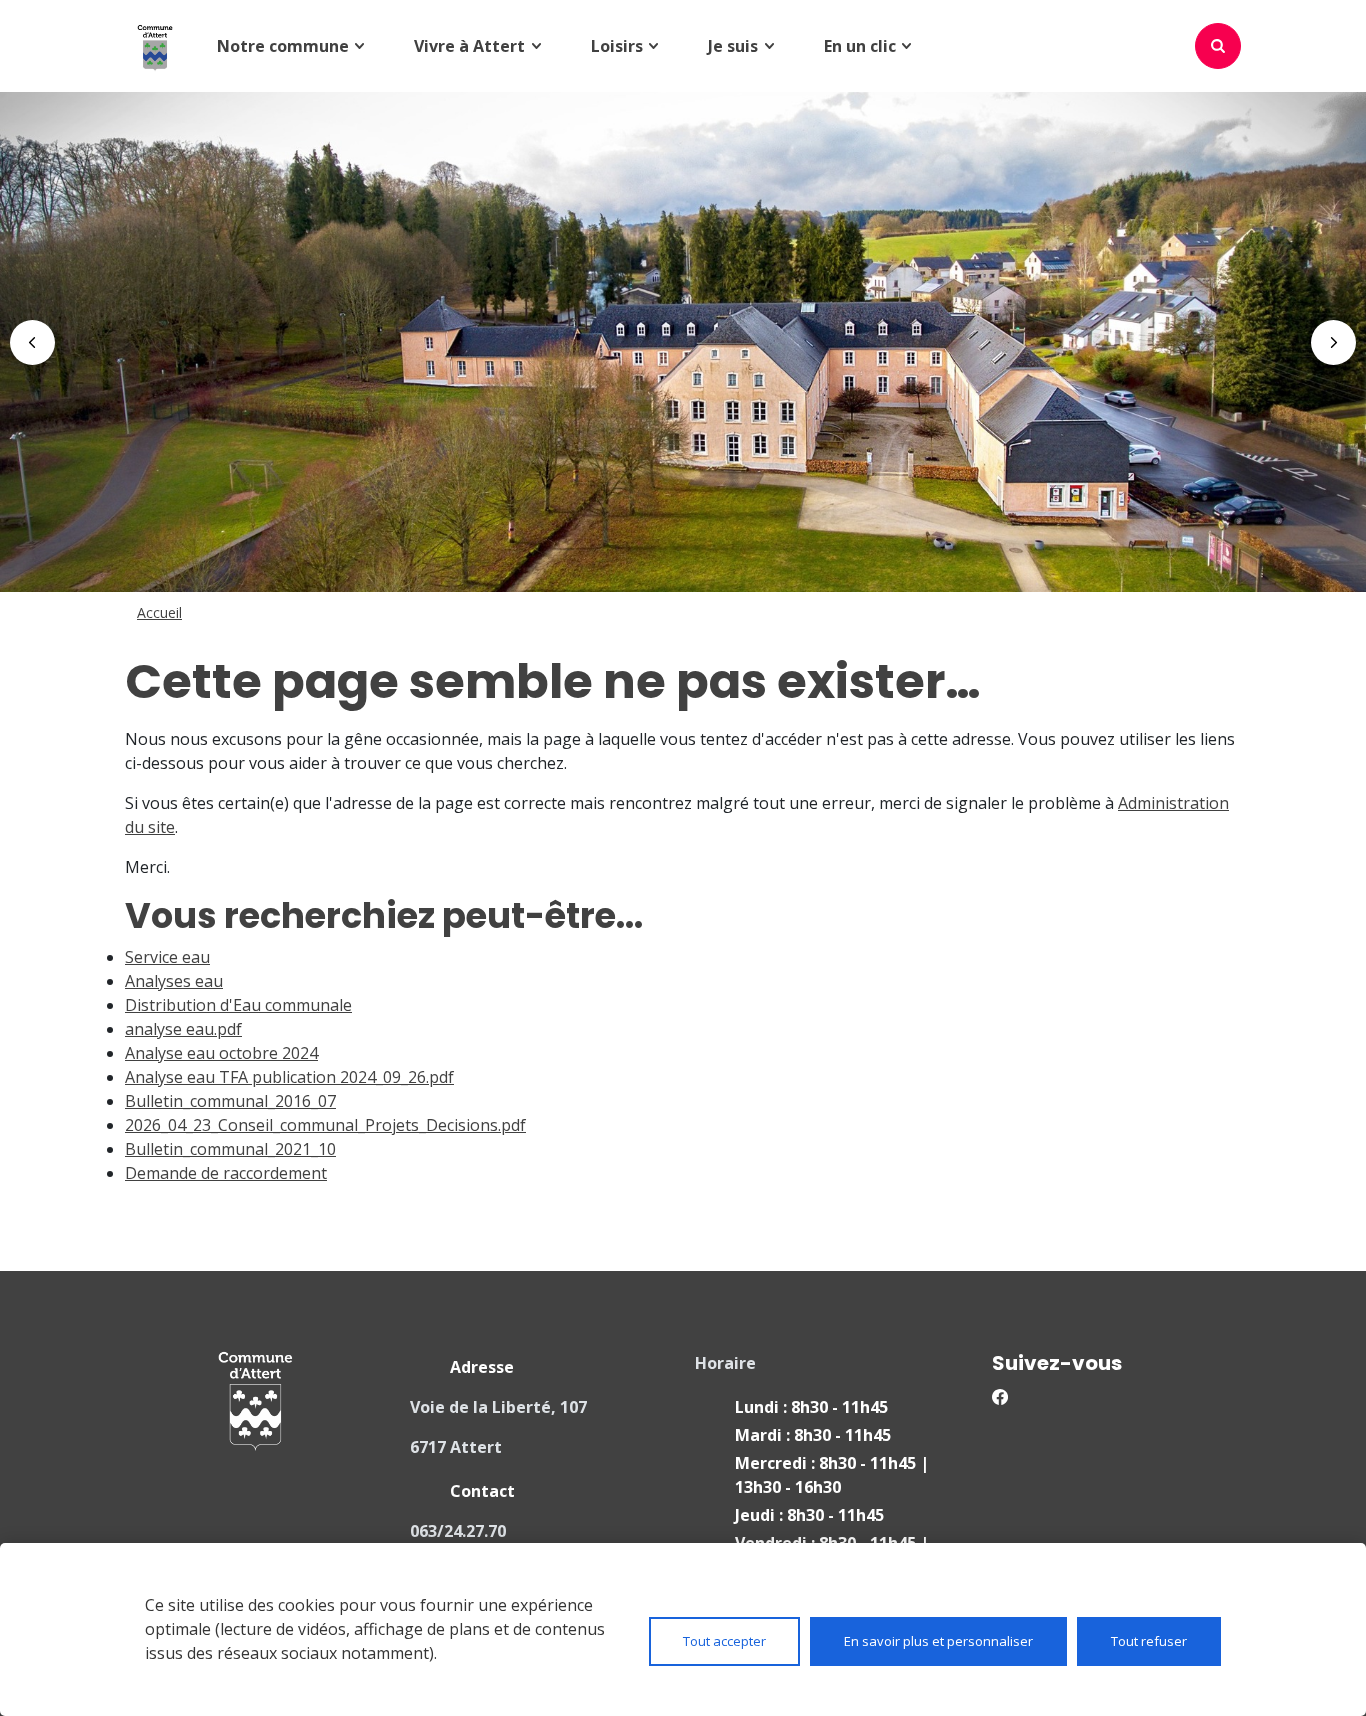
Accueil (159, 612)
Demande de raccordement (226, 1173)
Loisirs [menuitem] (617, 46)
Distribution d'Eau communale (238, 1005)
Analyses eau (174, 981)
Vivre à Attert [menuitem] (469, 46)
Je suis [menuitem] (733, 46)
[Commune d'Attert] (155, 46)
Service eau (167, 957)
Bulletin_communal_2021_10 (230, 1149)
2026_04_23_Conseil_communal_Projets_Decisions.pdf (325, 1125)
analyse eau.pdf (183, 1029)
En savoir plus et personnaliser (938, 1641)
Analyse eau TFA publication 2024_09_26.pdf (289, 1077)
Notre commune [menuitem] (283, 46)
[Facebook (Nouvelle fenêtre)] (1110, 1395)
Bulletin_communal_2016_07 (230, 1101)
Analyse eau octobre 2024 (221, 1053)
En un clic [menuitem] (860, 46)
